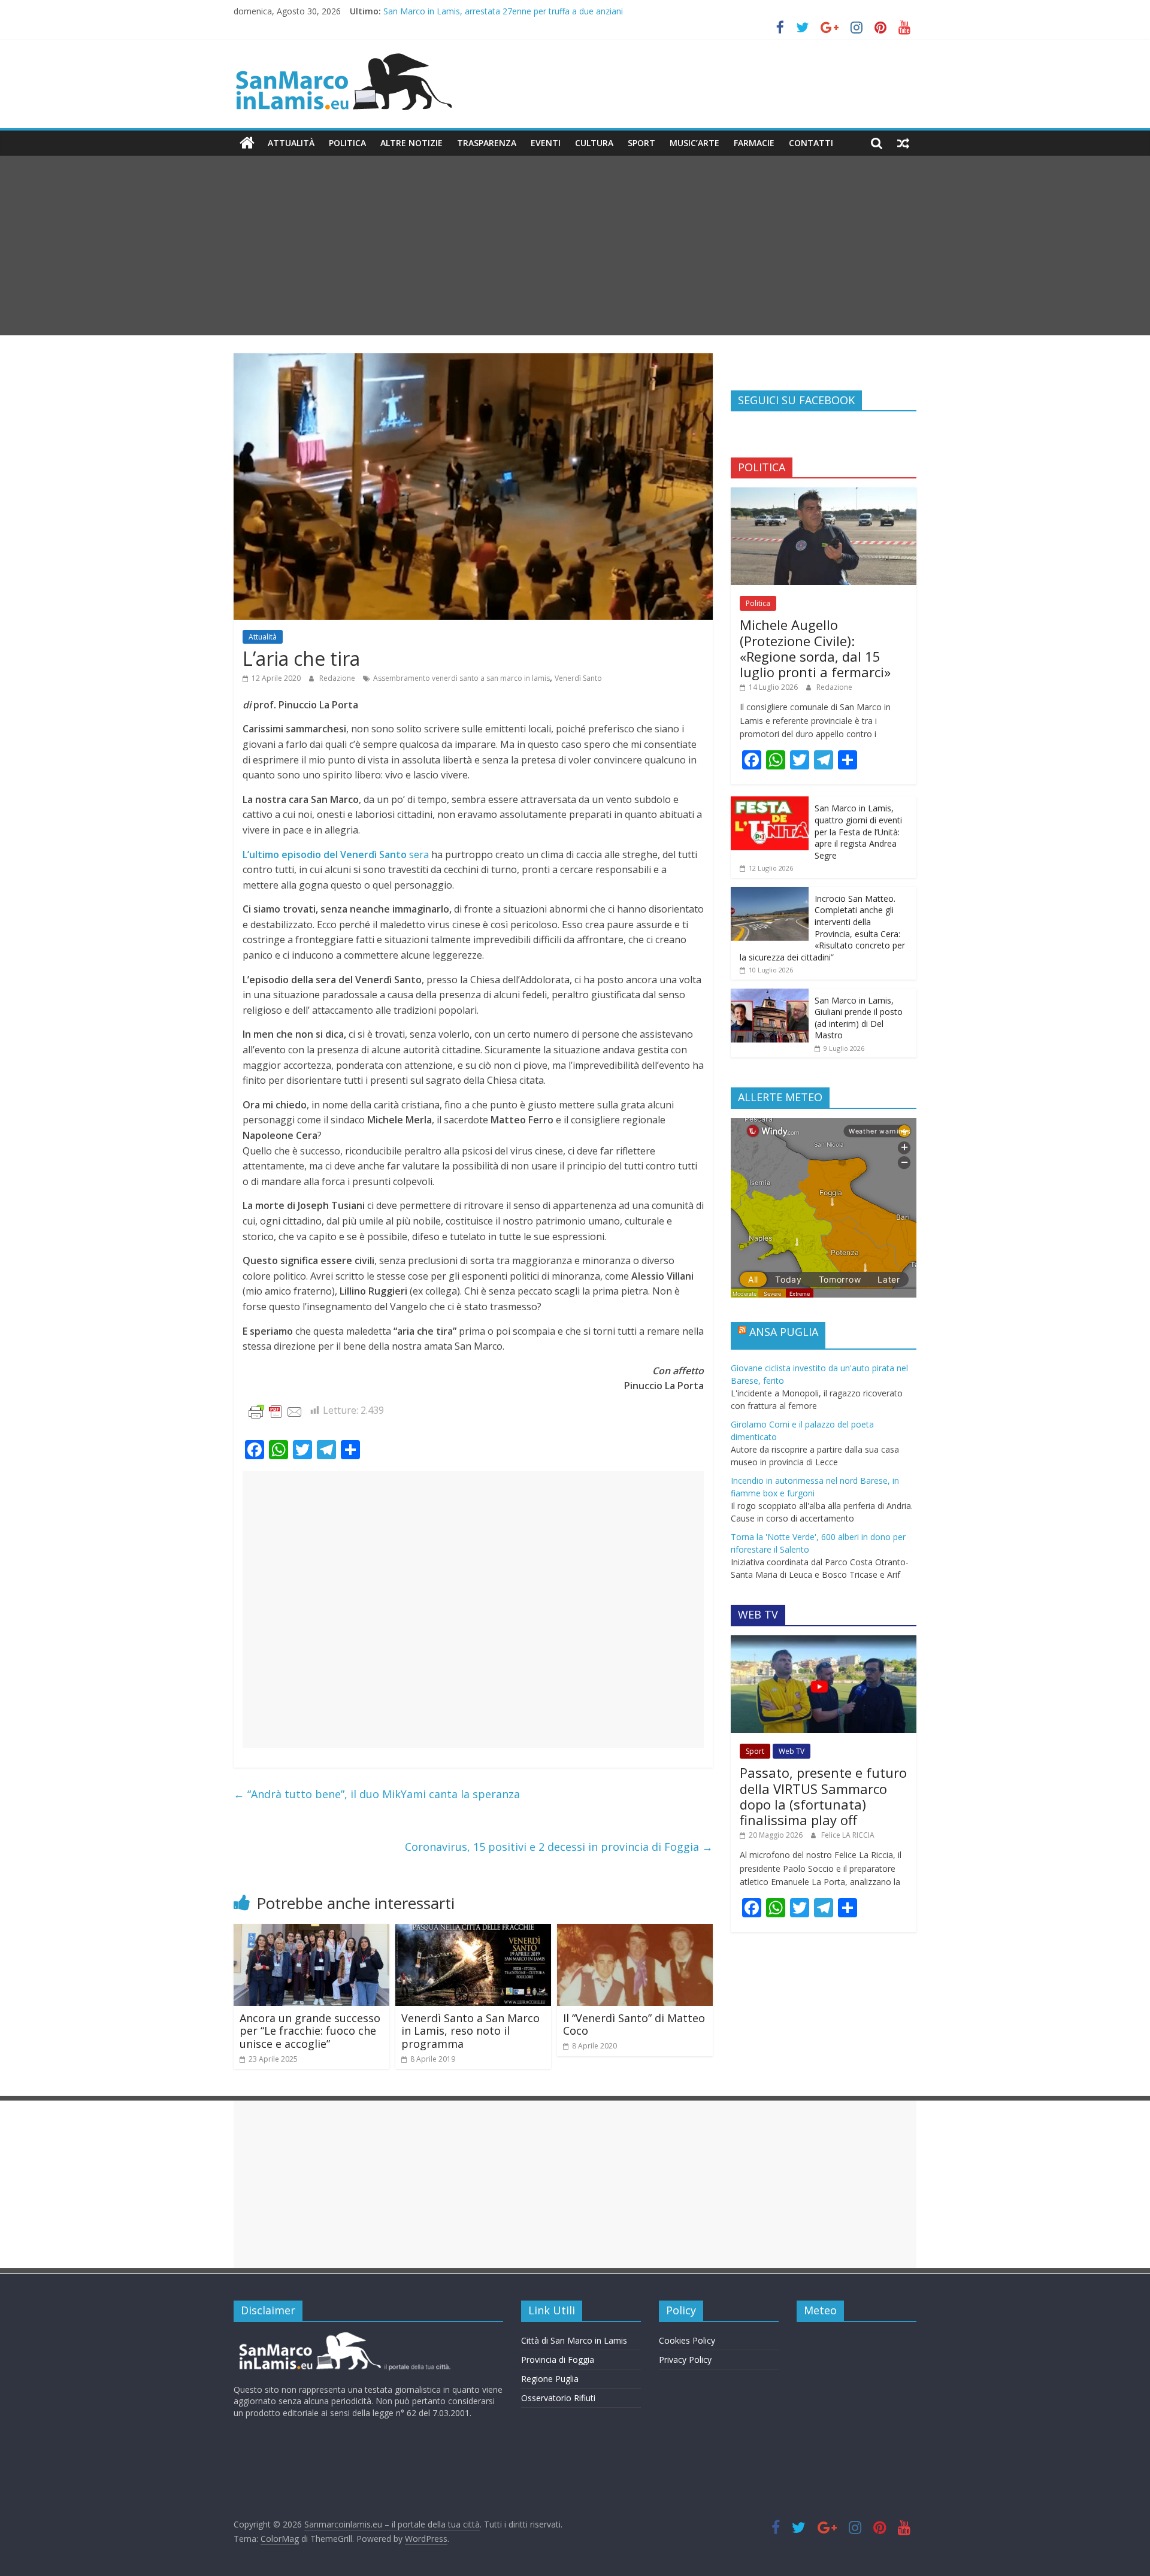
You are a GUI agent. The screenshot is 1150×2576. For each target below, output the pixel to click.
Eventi (546, 143)
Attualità (291, 143)
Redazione (338, 678)
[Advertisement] (575, 246)
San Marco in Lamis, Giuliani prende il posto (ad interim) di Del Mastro (859, 1018)
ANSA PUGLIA (784, 1332)
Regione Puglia (550, 2379)
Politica (347, 143)
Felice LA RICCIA (848, 1835)
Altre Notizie (411, 143)
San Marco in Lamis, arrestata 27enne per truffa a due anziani (503, 11)
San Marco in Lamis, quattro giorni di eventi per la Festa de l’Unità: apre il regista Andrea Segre (858, 831)
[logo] (343, 2337)
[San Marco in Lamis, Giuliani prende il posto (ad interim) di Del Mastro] (770, 995)
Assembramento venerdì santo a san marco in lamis (461, 678)
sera (336, 854)
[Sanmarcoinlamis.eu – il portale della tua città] (247, 143)
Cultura (594, 143)
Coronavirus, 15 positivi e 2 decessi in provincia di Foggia (559, 1847)
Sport (641, 143)
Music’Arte (694, 143)
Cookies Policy (687, 2340)
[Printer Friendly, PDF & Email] (276, 1411)
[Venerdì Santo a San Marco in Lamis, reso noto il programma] (473, 1931)
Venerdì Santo (578, 678)
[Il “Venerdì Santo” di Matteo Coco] (635, 1931)
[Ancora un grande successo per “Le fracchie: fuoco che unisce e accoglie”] (311, 1931)
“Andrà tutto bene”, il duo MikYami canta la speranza (377, 1794)
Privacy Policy (685, 2360)
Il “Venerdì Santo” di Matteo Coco (634, 2025)
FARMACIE (754, 143)
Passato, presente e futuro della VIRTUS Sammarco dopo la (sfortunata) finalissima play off (823, 1796)
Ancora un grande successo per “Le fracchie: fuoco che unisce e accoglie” (310, 2031)
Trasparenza (487, 143)
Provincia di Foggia (558, 2360)
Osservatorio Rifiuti (558, 2398)
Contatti (811, 143)
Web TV (792, 1751)
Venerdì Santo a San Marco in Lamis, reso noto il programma (470, 2031)
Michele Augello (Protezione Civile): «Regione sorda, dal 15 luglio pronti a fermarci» (815, 648)
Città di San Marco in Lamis (574, 2340)
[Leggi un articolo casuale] (903, 143)
